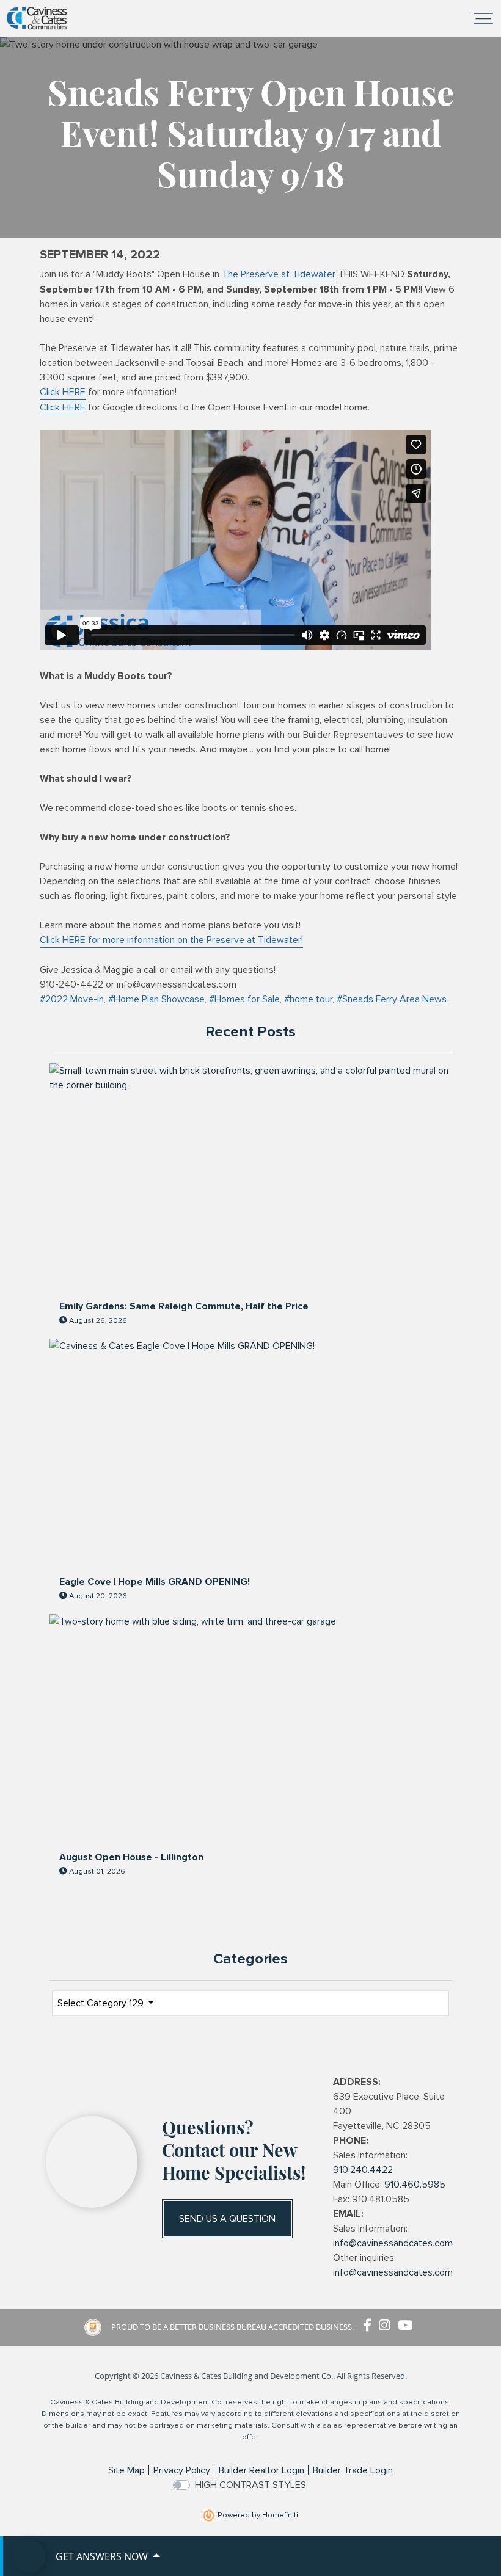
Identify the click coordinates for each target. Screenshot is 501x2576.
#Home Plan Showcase (156, 999)
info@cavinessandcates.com (393, 2243)
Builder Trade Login (353, 2470)
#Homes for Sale (244, 999)
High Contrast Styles (250, 2485)
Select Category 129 (102, 2003)
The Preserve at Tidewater (279, 274)
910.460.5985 (415, 2185)
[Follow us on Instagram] (388, 2326)
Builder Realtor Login (261, 2470)
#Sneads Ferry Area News (392, 999)
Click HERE (63, 392)
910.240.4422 (363, 2170)
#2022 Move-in (72, 999)
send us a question (227, 2219)
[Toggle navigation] (483, 18)
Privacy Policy (182, 2470)
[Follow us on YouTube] (408, 2326)
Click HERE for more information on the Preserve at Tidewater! (171, 940)
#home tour (308, 999)
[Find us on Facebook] (371, 2326)
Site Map (126, 2470)
